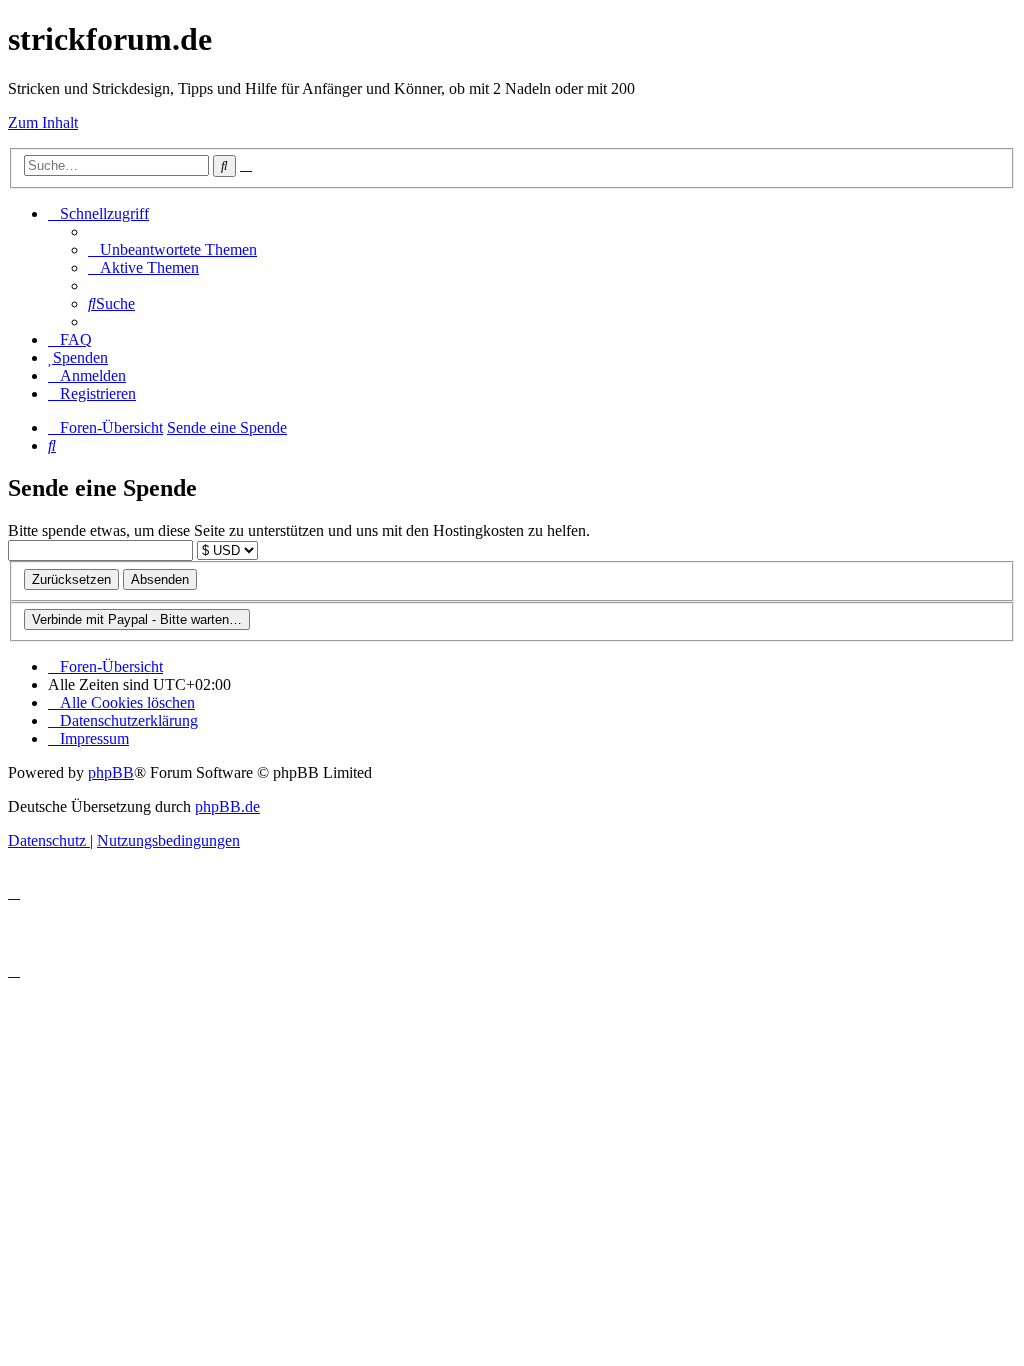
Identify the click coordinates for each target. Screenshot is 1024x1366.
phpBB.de (227, 806)
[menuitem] (172, 249)
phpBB (111, 772)
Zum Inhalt (43, 122)
